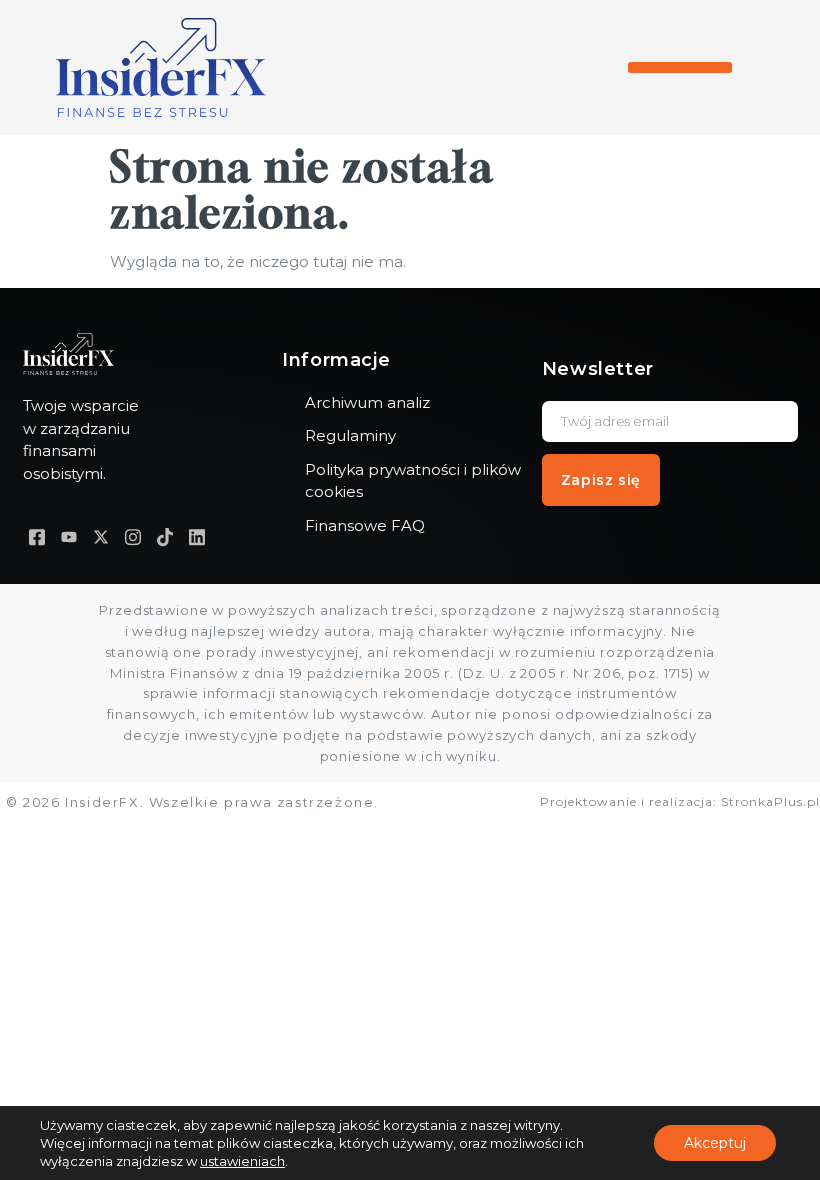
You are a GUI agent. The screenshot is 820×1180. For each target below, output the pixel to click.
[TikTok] (165, 537)
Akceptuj (715, 1143)
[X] (101, 537)
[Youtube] (69, 537)
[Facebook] (37, 537)
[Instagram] (133, 537)
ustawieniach (242, 1161)
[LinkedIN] (197, 537)
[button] (680, 67)
